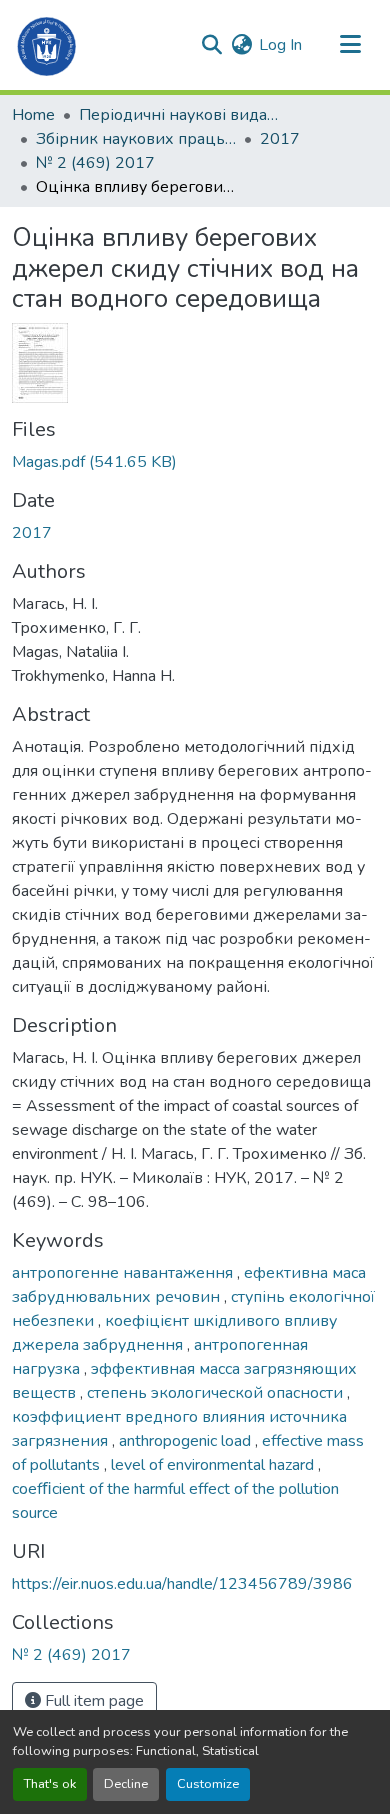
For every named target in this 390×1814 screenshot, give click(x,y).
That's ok (50, 1784)
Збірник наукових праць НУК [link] (136, 139)
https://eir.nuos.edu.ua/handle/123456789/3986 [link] (182, 1584)
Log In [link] (280, 45)
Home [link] (33, 115)
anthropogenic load (187, 1441)
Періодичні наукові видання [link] (179, 115)
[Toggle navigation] (350, 45)
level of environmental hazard (214, 1465)
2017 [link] (280, 139)
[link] (195, 462)
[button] (47, 45)
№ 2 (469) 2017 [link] (95, 163)
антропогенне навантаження (124, 1273)
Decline (126, 1784)
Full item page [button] (92, 1701)
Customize (208, 1784)
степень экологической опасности (217, 1393)
